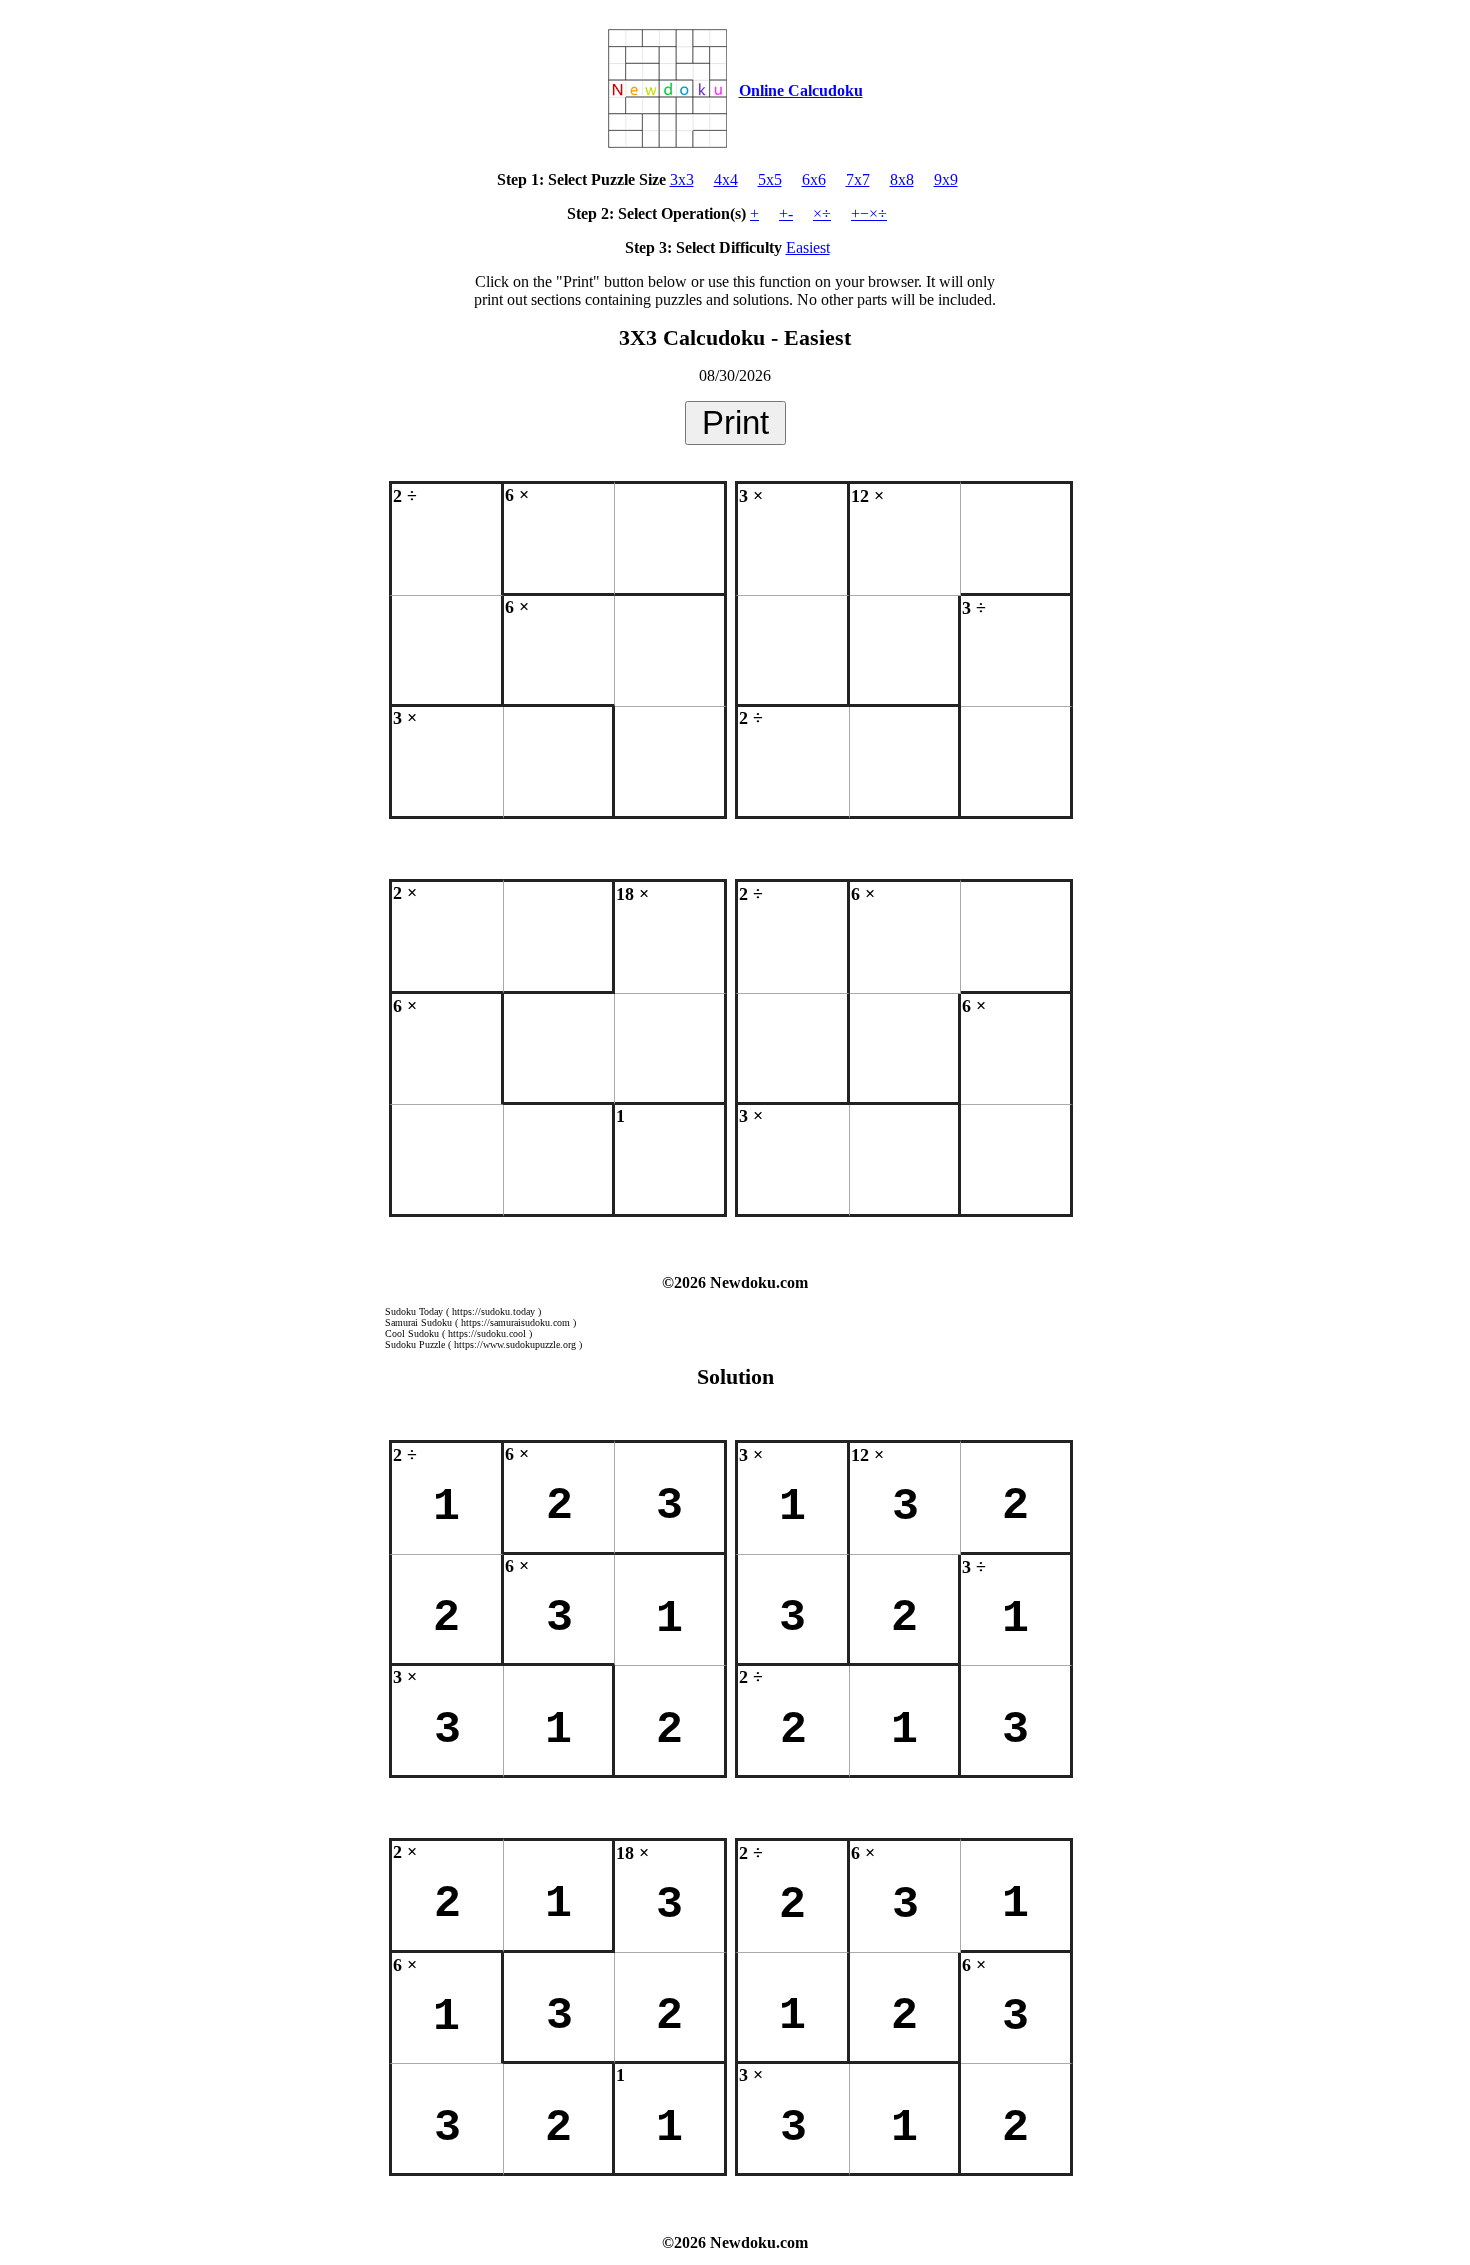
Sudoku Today (414, 1311)
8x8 (902, 179)
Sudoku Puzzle (415, 1344)
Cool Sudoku (412, 1333)
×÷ (822, 213)
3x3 (682, 179)
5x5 (770, 179)
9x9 (946, 179)
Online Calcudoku (801, 90)
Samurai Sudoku (418, 1322)
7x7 (858, 179)
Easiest (808, 247)
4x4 (726, 179)
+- (786, 213)
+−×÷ (869, 213)
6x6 (814, 179)
